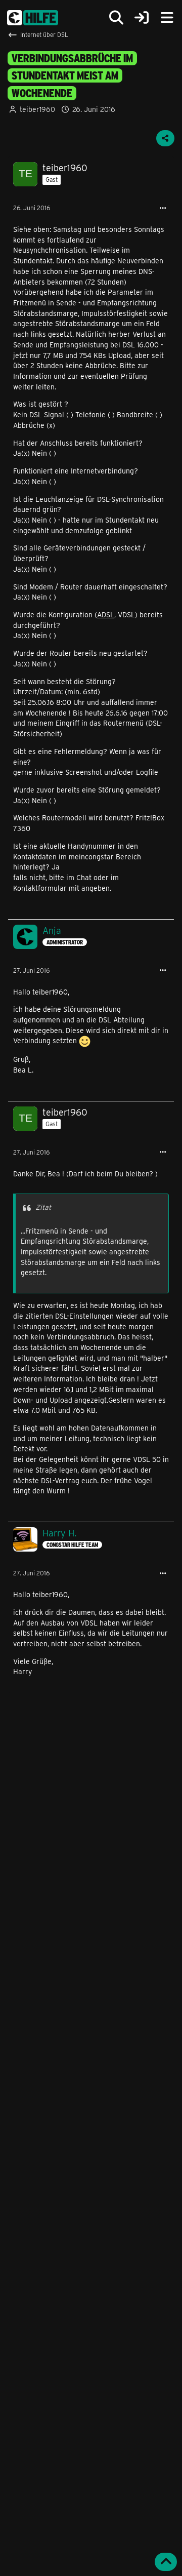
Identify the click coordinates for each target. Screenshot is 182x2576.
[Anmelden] (142, 18)
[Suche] (116, 18)
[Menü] (167, 18)
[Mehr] (163, 208)
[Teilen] (165, 138)
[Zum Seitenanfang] (166, 2562)
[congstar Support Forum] (33, 18)
